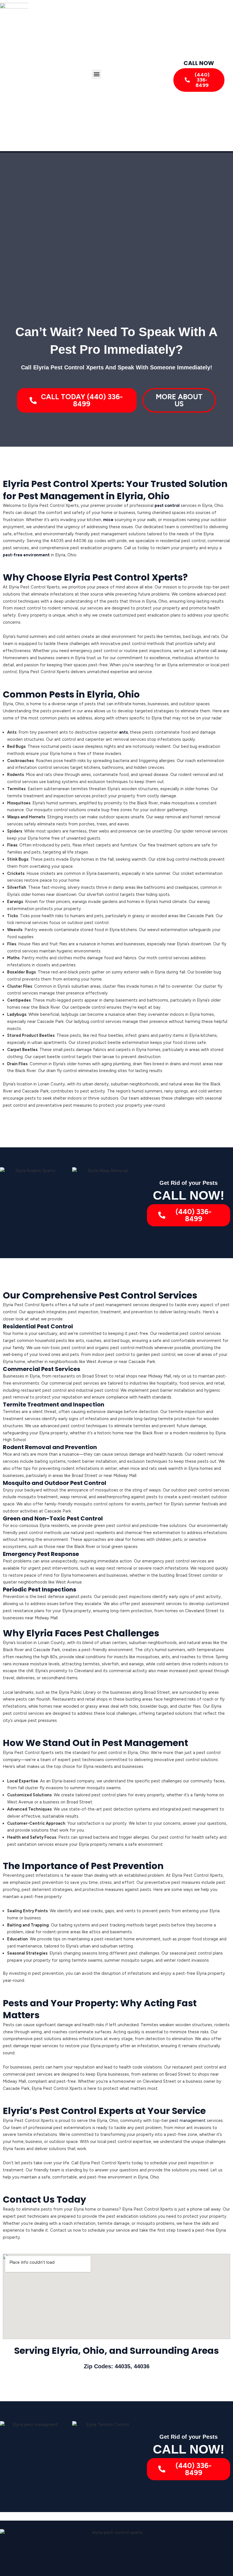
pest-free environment (26, 555)
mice (108, 520)
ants (123, 732)
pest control (167, 505)
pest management (188, 2121)
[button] (96, 74)
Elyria (65, 2351)
